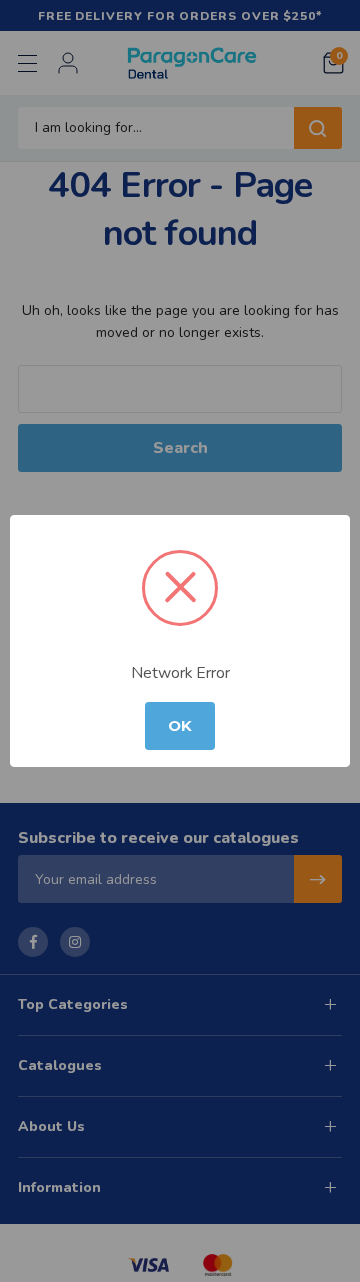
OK (180, 726)
